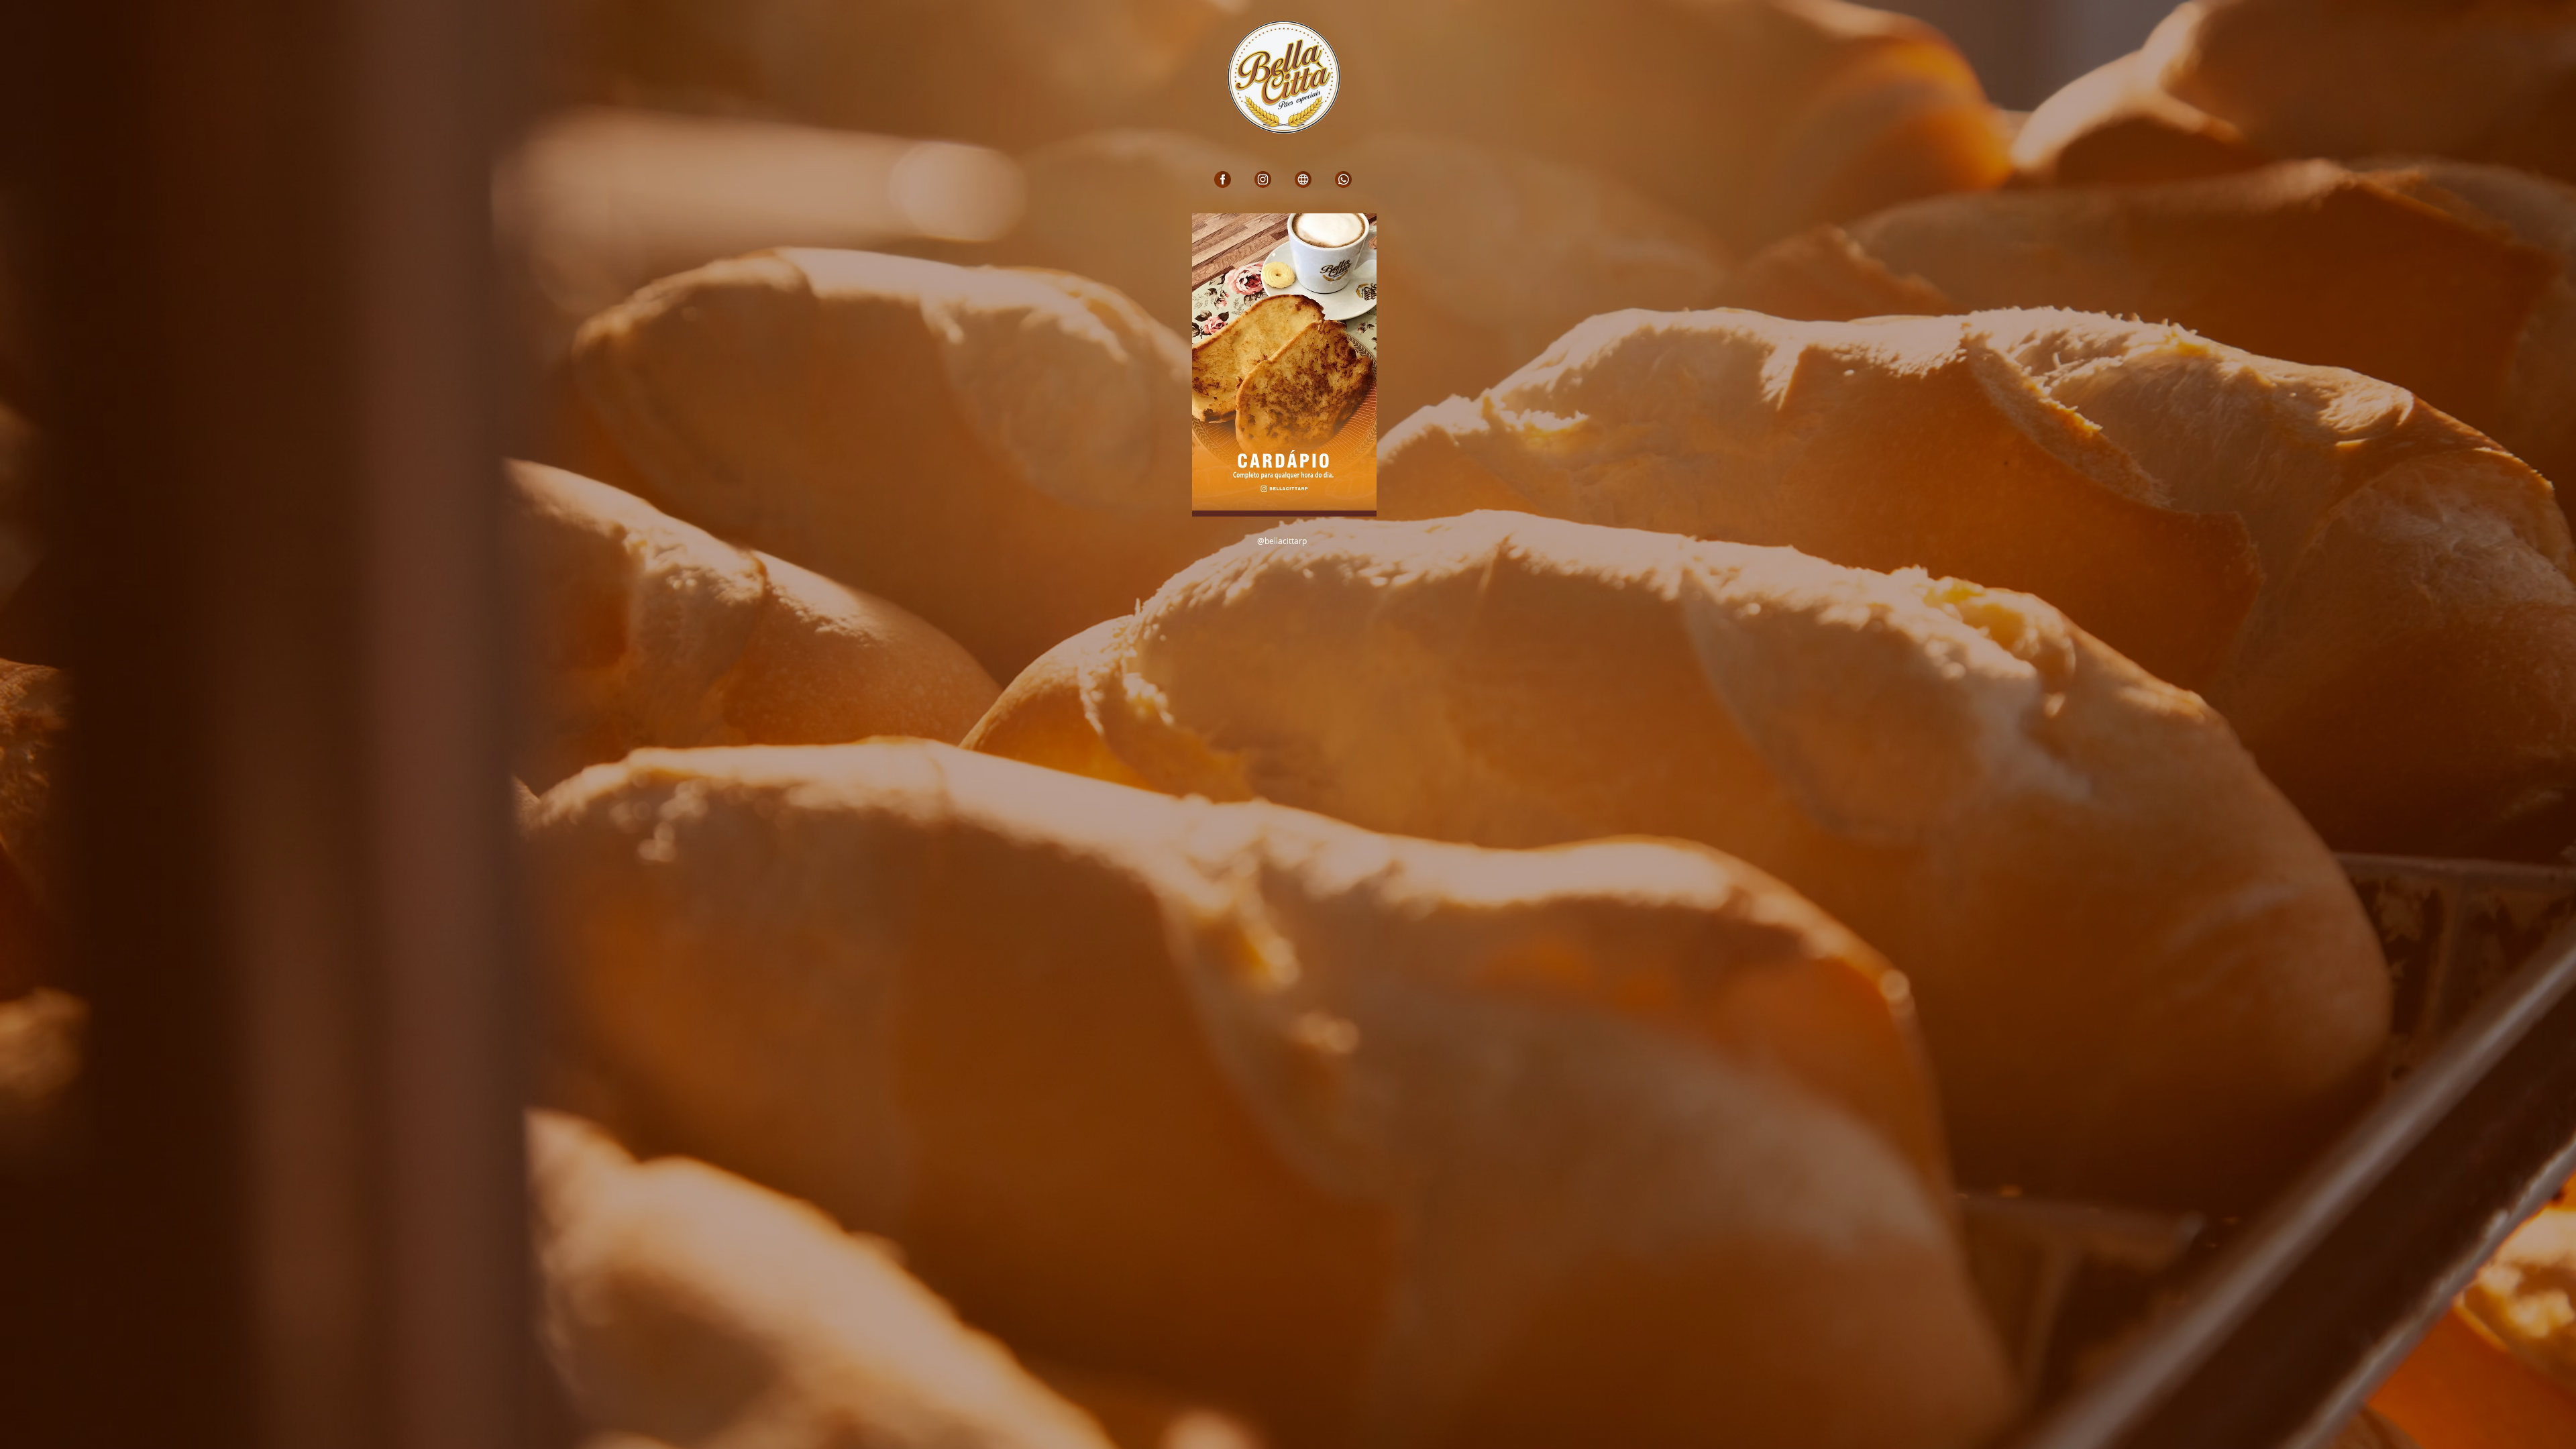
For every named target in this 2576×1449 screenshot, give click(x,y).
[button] (1284, 365)
